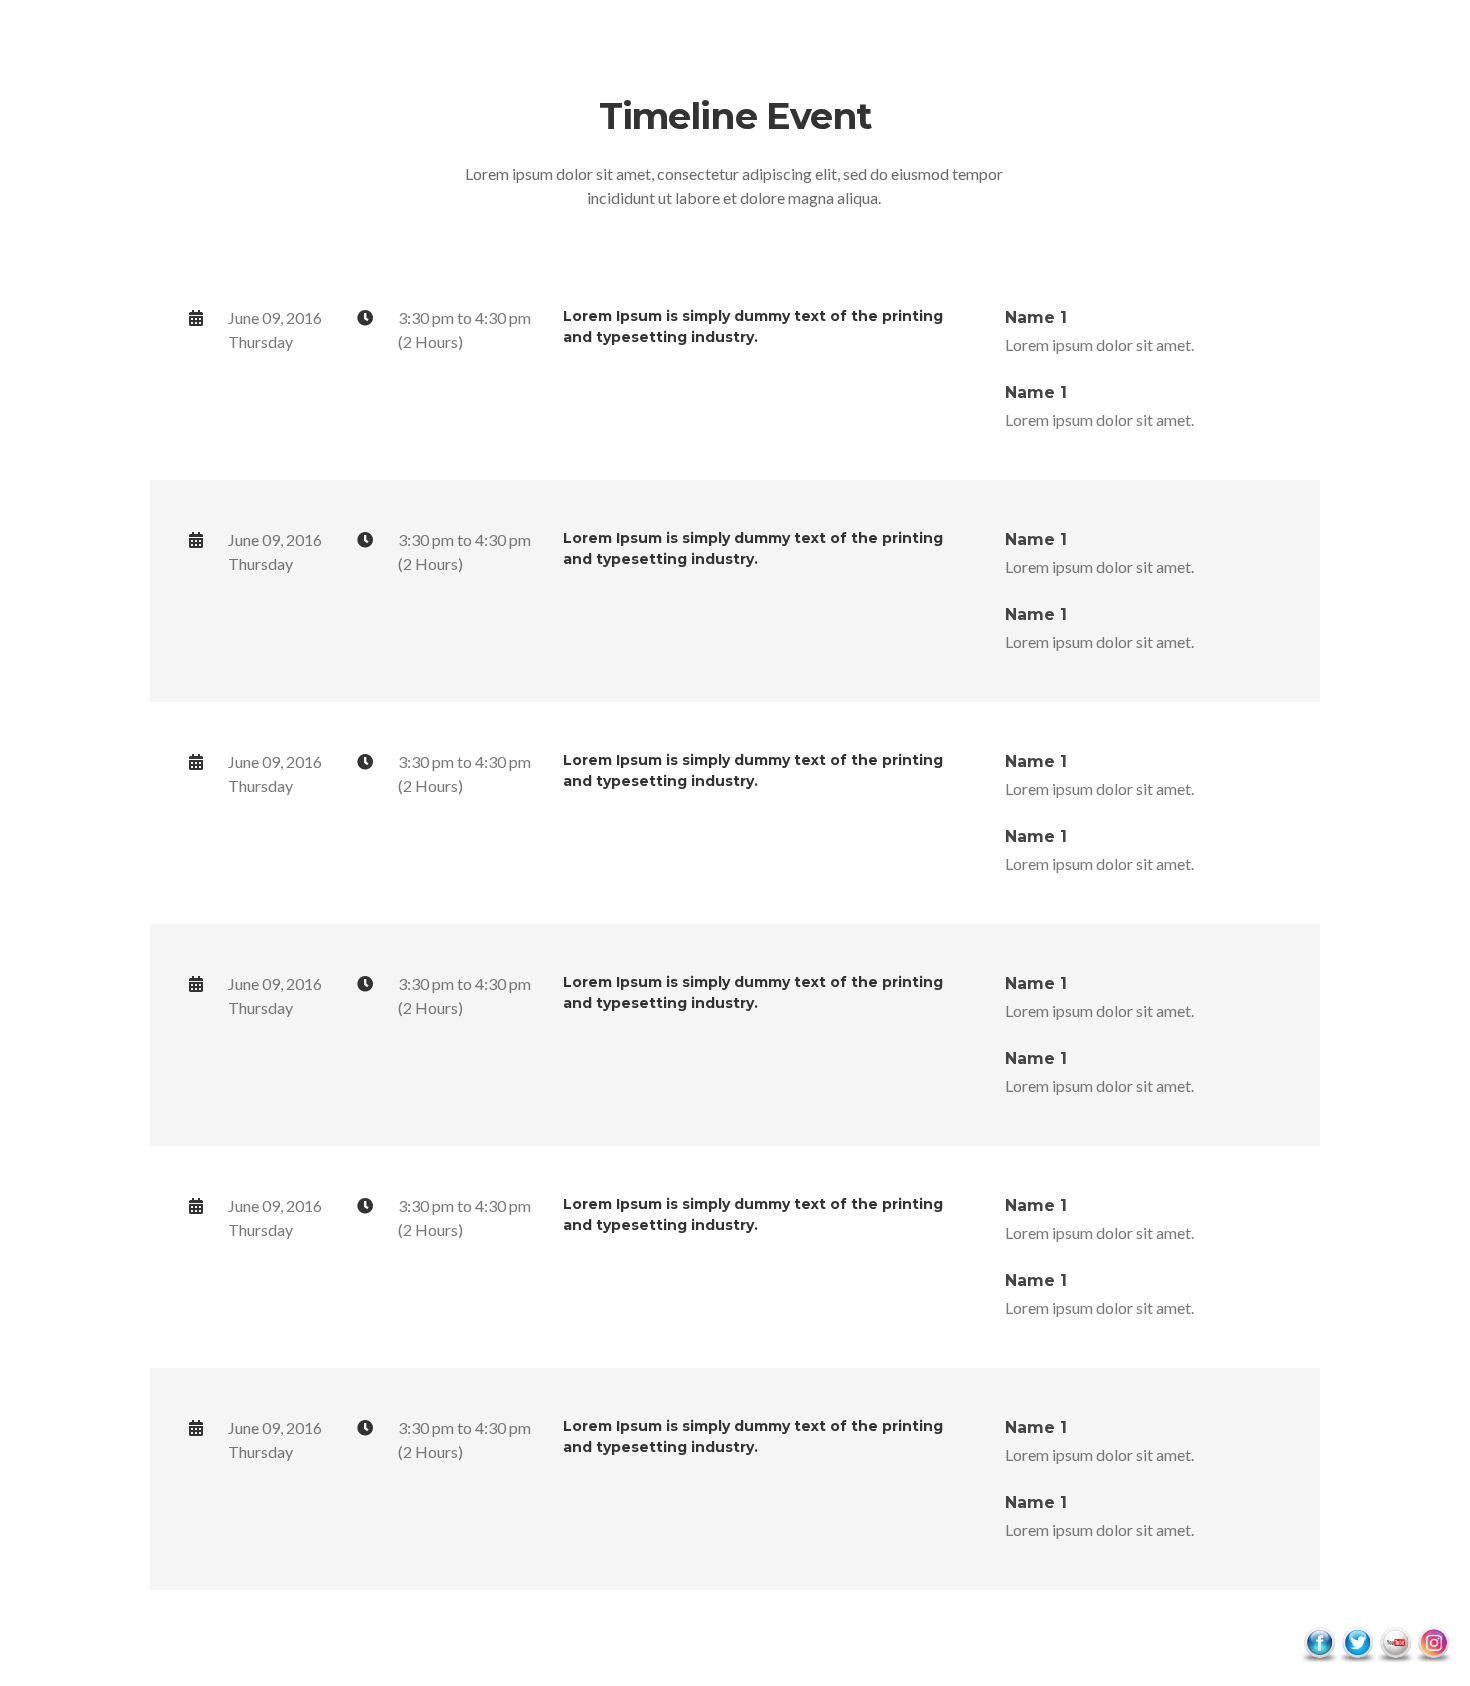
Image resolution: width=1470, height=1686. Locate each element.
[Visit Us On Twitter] (1357, 1642)
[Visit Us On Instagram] (1433, 1642)
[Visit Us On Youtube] (1395, 1642)
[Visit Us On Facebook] (1319, 1642)
